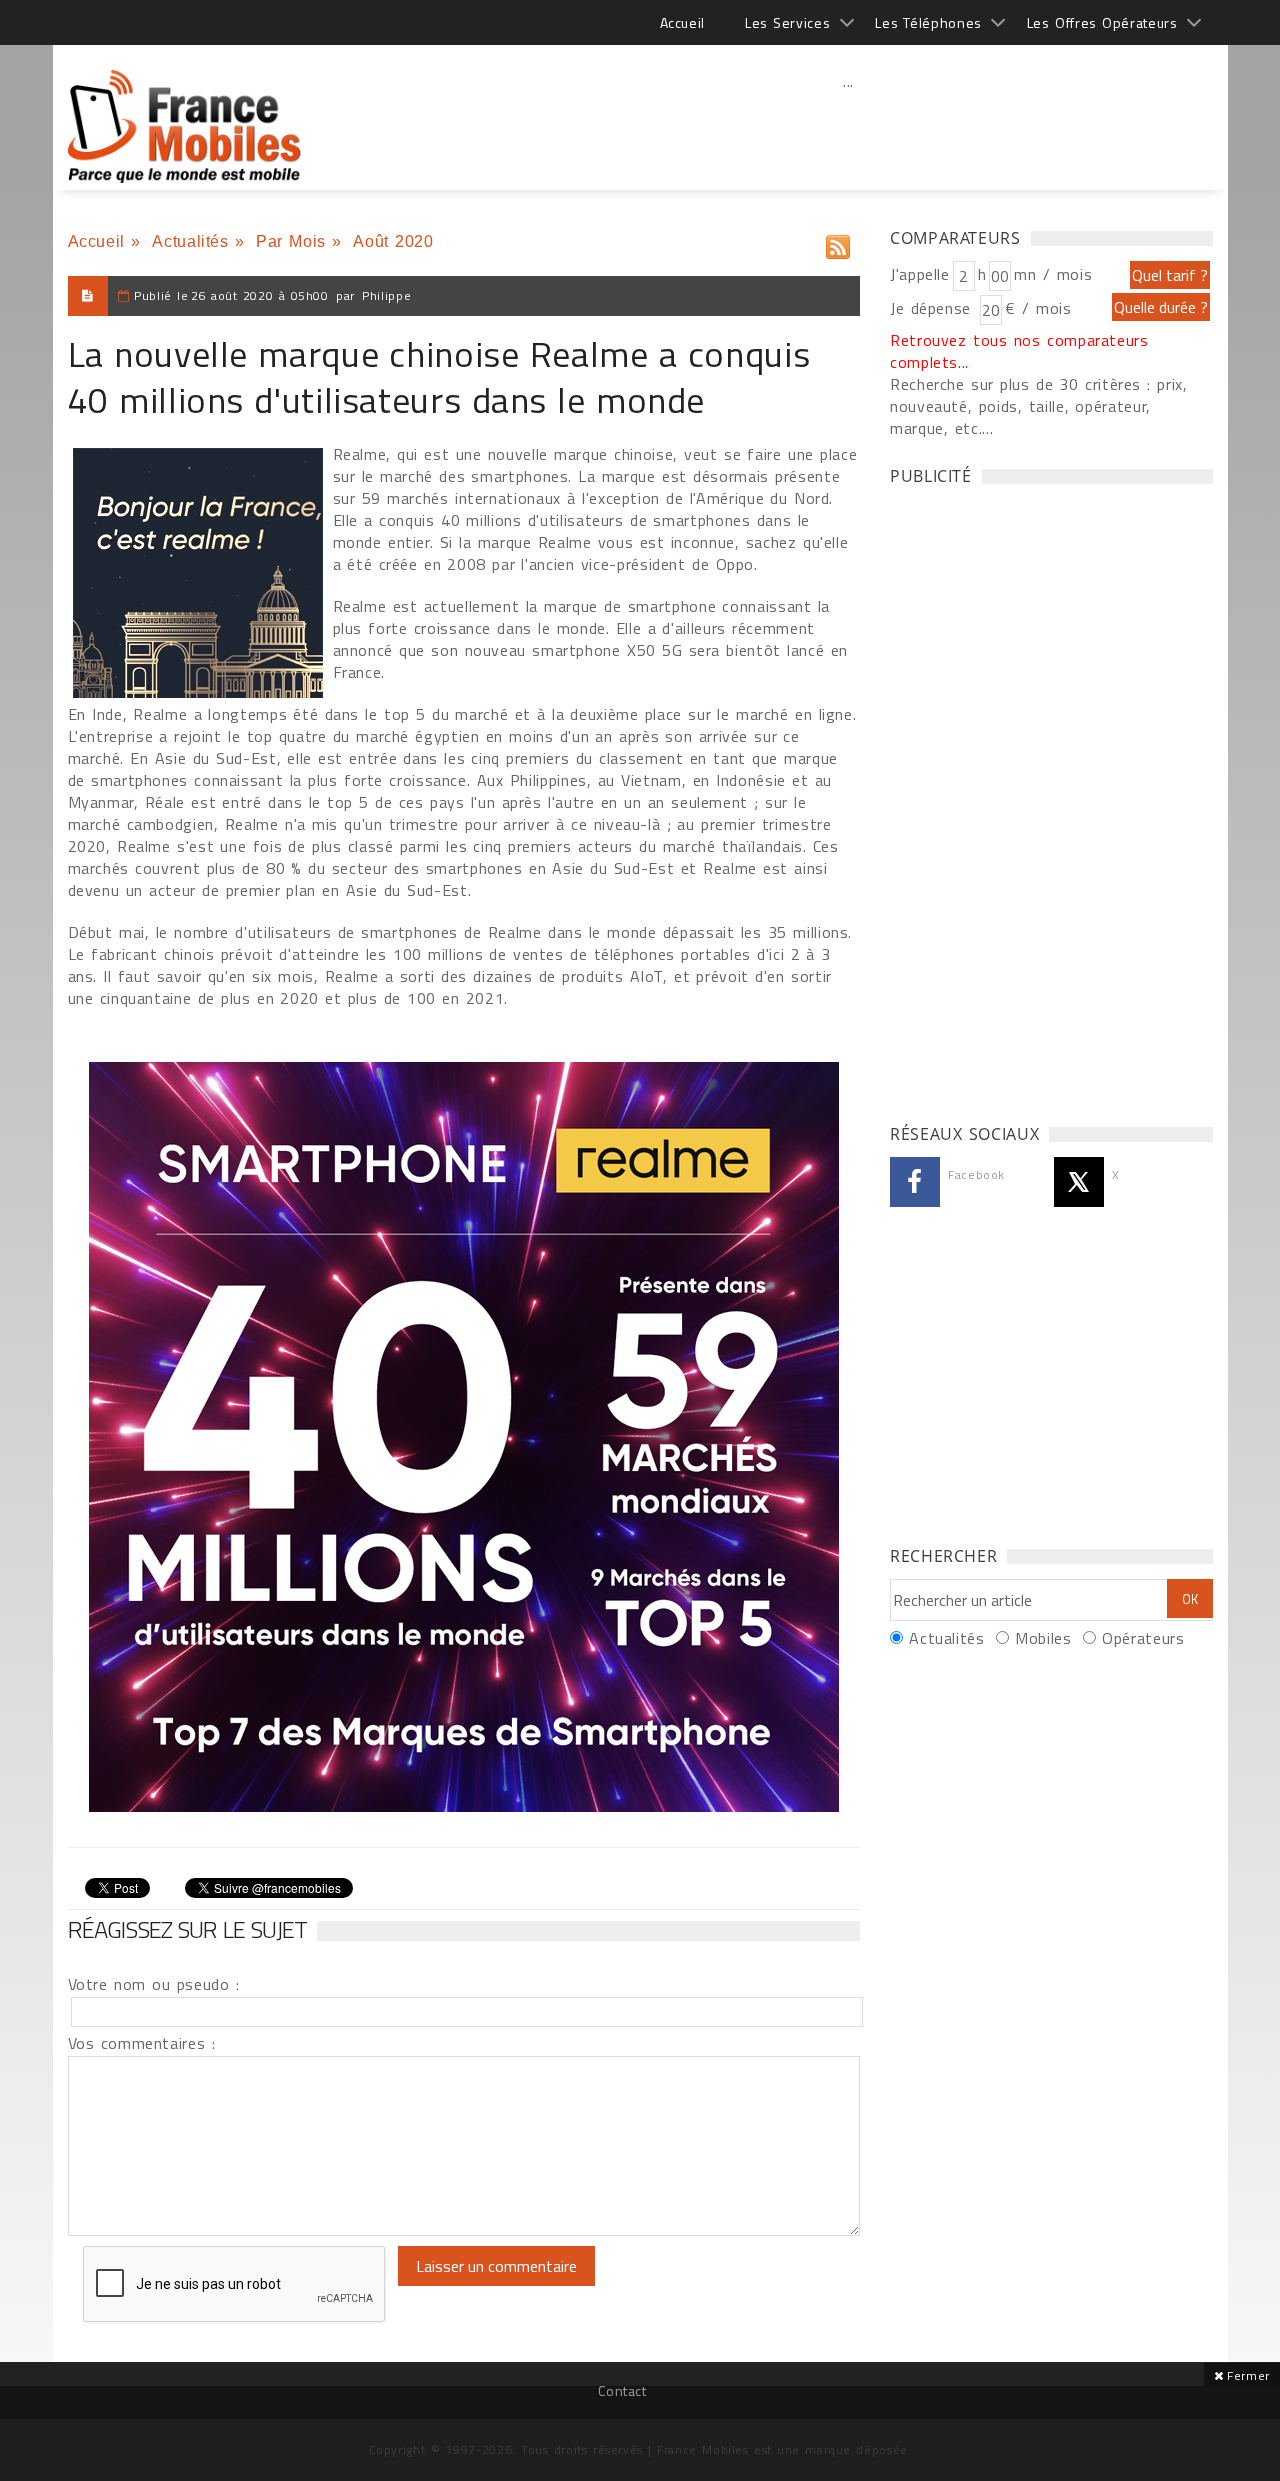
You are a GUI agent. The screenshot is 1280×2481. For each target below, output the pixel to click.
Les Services (787, 22)
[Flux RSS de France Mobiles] (838, 242)
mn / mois (1053, 274)
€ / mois (1038, 308)
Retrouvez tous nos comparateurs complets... (1019, 351)
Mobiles (1043, 1638)
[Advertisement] (849, 125)
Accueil (682, 22)
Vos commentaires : (142, 2043)
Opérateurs (1143, 1638)
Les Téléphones (928, 22)
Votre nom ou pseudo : (154, 1984)
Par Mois (291, 241)
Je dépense (933, 308)
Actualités (190, 241)
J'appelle (920, 274)
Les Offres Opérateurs (1102, 22)
